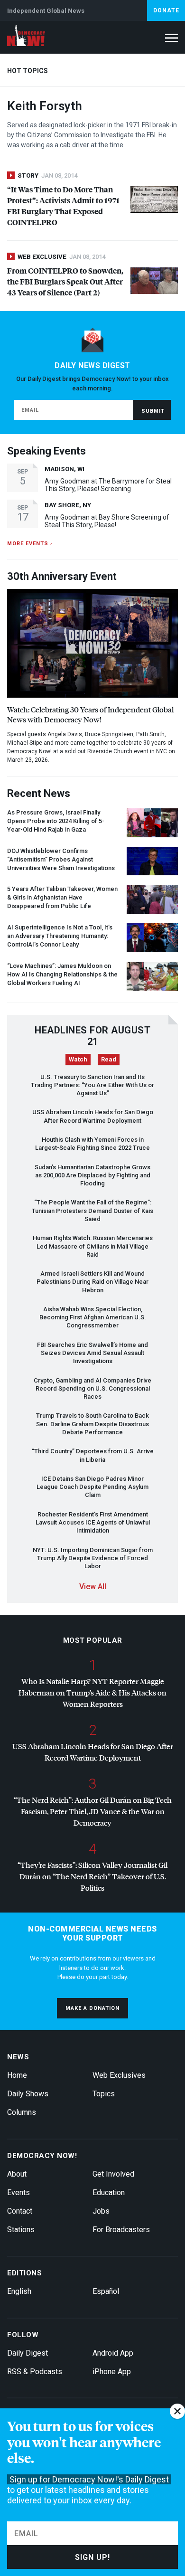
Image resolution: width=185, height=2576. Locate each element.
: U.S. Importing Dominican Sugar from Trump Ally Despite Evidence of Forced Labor (93, 1558)
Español (106, 2291)
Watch (78, 1059)
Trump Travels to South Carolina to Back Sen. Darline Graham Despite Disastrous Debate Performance (92, 1424)
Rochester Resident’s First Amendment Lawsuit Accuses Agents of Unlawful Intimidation (93, 1523)
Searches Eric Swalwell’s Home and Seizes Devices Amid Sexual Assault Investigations (92, 1353)
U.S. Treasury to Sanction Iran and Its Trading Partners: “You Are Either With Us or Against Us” (92, 1085)
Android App (113, 2353)
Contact (20, 2211)
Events (18, 2192)
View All (93, 1586)
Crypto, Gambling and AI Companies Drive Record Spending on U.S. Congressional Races (92, 1389)
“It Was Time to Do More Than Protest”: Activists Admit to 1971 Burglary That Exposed (63, 206)
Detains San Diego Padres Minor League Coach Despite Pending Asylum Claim (92, 1487)
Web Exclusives (119, 2075)
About (17, 2174)
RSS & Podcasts (35, 2372)
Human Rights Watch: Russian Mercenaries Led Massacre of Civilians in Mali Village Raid (93, 1246)
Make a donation (92, 2008)
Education (109, 2192)
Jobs (101, 2211)
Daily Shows (28, 2094)
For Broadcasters (121, 2230)
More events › (30, 544)
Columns (22, 2112)
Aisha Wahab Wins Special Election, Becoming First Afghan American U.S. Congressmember (93, 1317)
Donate (166, 10)
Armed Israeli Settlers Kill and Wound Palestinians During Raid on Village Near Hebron (92, 1282)
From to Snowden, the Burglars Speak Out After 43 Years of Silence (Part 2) (65, 281)
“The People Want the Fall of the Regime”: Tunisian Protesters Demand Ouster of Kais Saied (92, 1211)
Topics (104, 2094)
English (19, 2291)
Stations (21, 2230)
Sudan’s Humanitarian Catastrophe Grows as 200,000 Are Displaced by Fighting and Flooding (92, 1175)
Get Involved (113, 2174)
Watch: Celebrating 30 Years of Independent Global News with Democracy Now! (90, 714)
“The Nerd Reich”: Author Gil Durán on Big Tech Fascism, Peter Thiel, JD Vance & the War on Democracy (93, 1811)
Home (17, 2075)
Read (109, 1059)
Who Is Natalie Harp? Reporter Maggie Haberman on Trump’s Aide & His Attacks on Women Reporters (92, 1692)
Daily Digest (28, 2353)
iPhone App (112, 2372)
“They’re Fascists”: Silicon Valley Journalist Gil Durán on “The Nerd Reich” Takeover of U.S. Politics (92, 1876)
